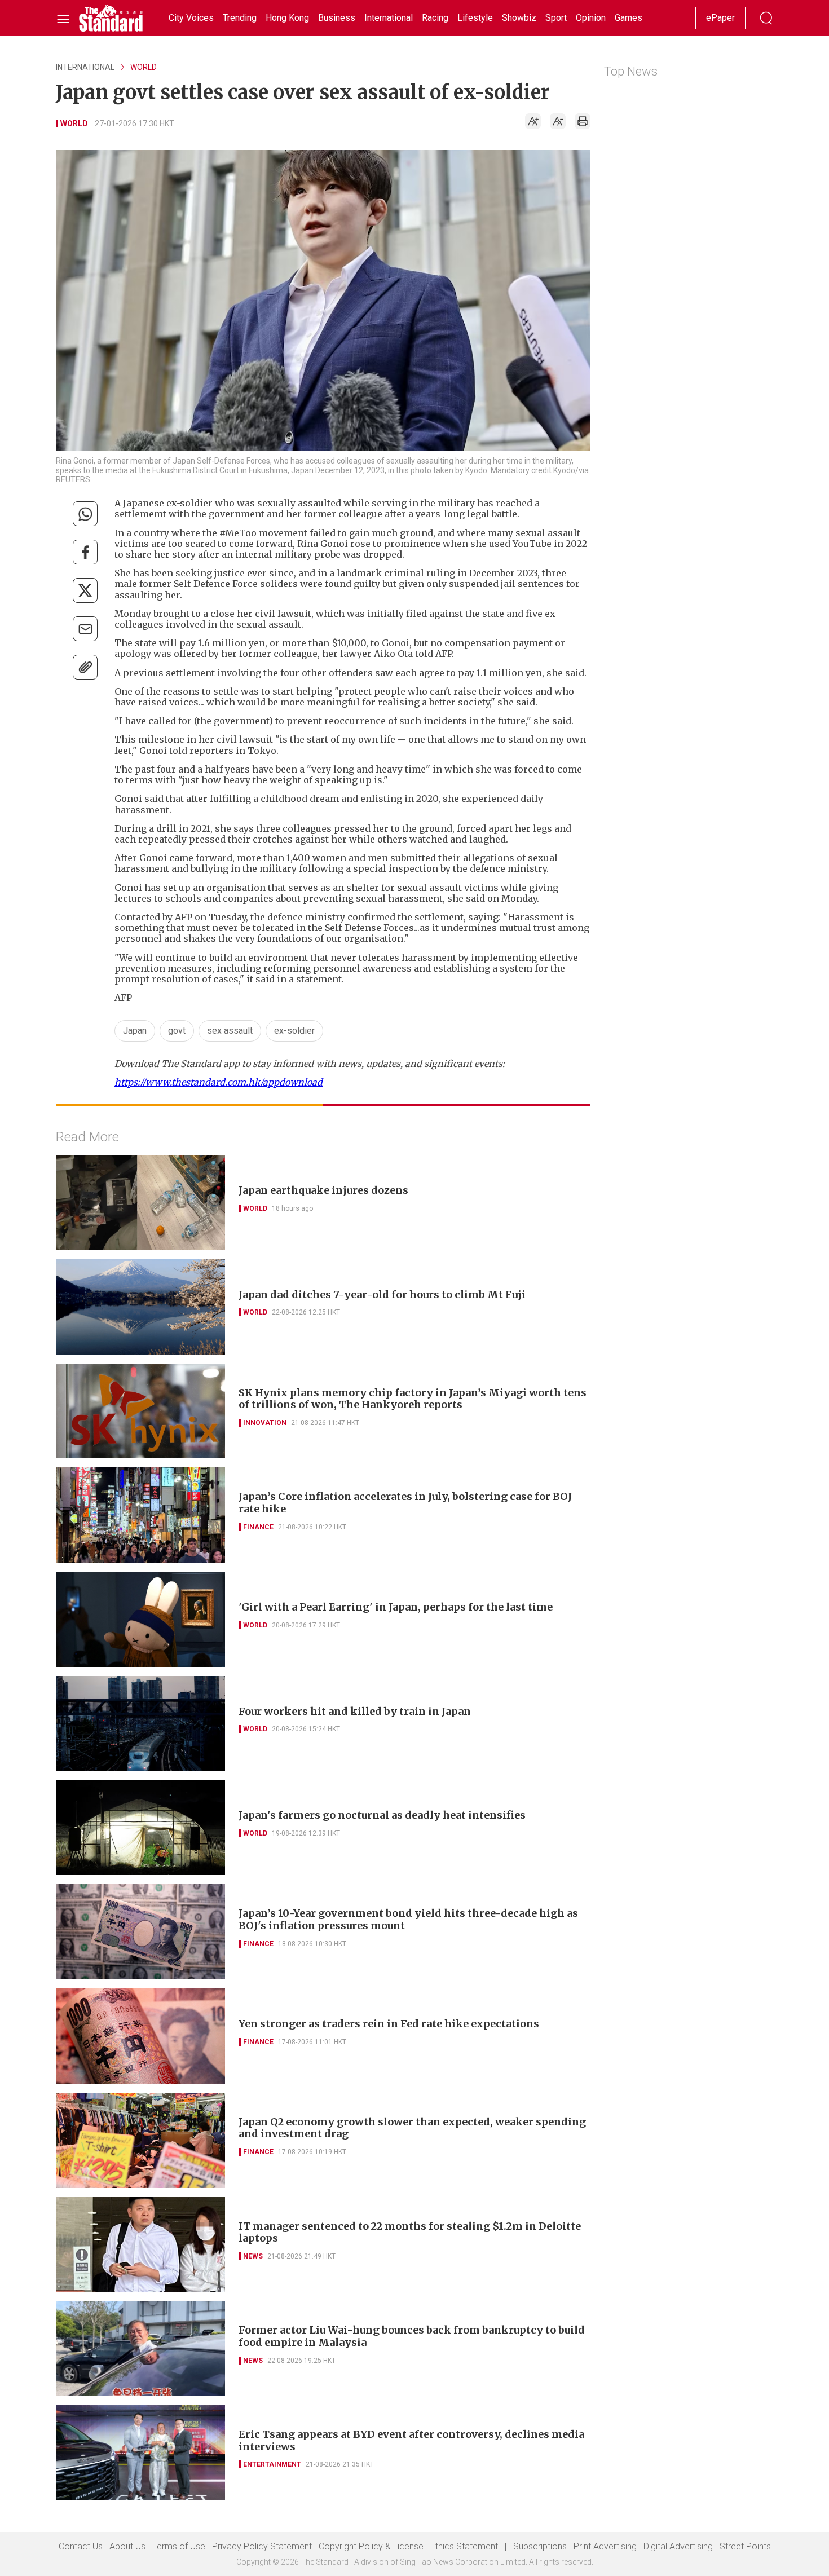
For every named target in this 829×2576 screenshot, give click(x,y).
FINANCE (258, 1527)
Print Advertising (605, 2546)
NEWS (253, 2256)
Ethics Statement (464, 2546)
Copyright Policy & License (371, 2546)
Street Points (745, 2546)
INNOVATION (265, 1423)
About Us (127, 2546)
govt (177, 1031)
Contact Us (81, 2546)
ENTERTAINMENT (272, 2464)
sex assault (230, 1031)
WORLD (144, 67)
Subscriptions (540, 2546)
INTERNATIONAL (85, 67)
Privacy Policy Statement (262, 2546)
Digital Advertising (678, 2546)
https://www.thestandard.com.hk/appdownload (219, 1082)
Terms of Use (179, 2546)
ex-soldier (294, 1031)
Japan (135, 1031)
